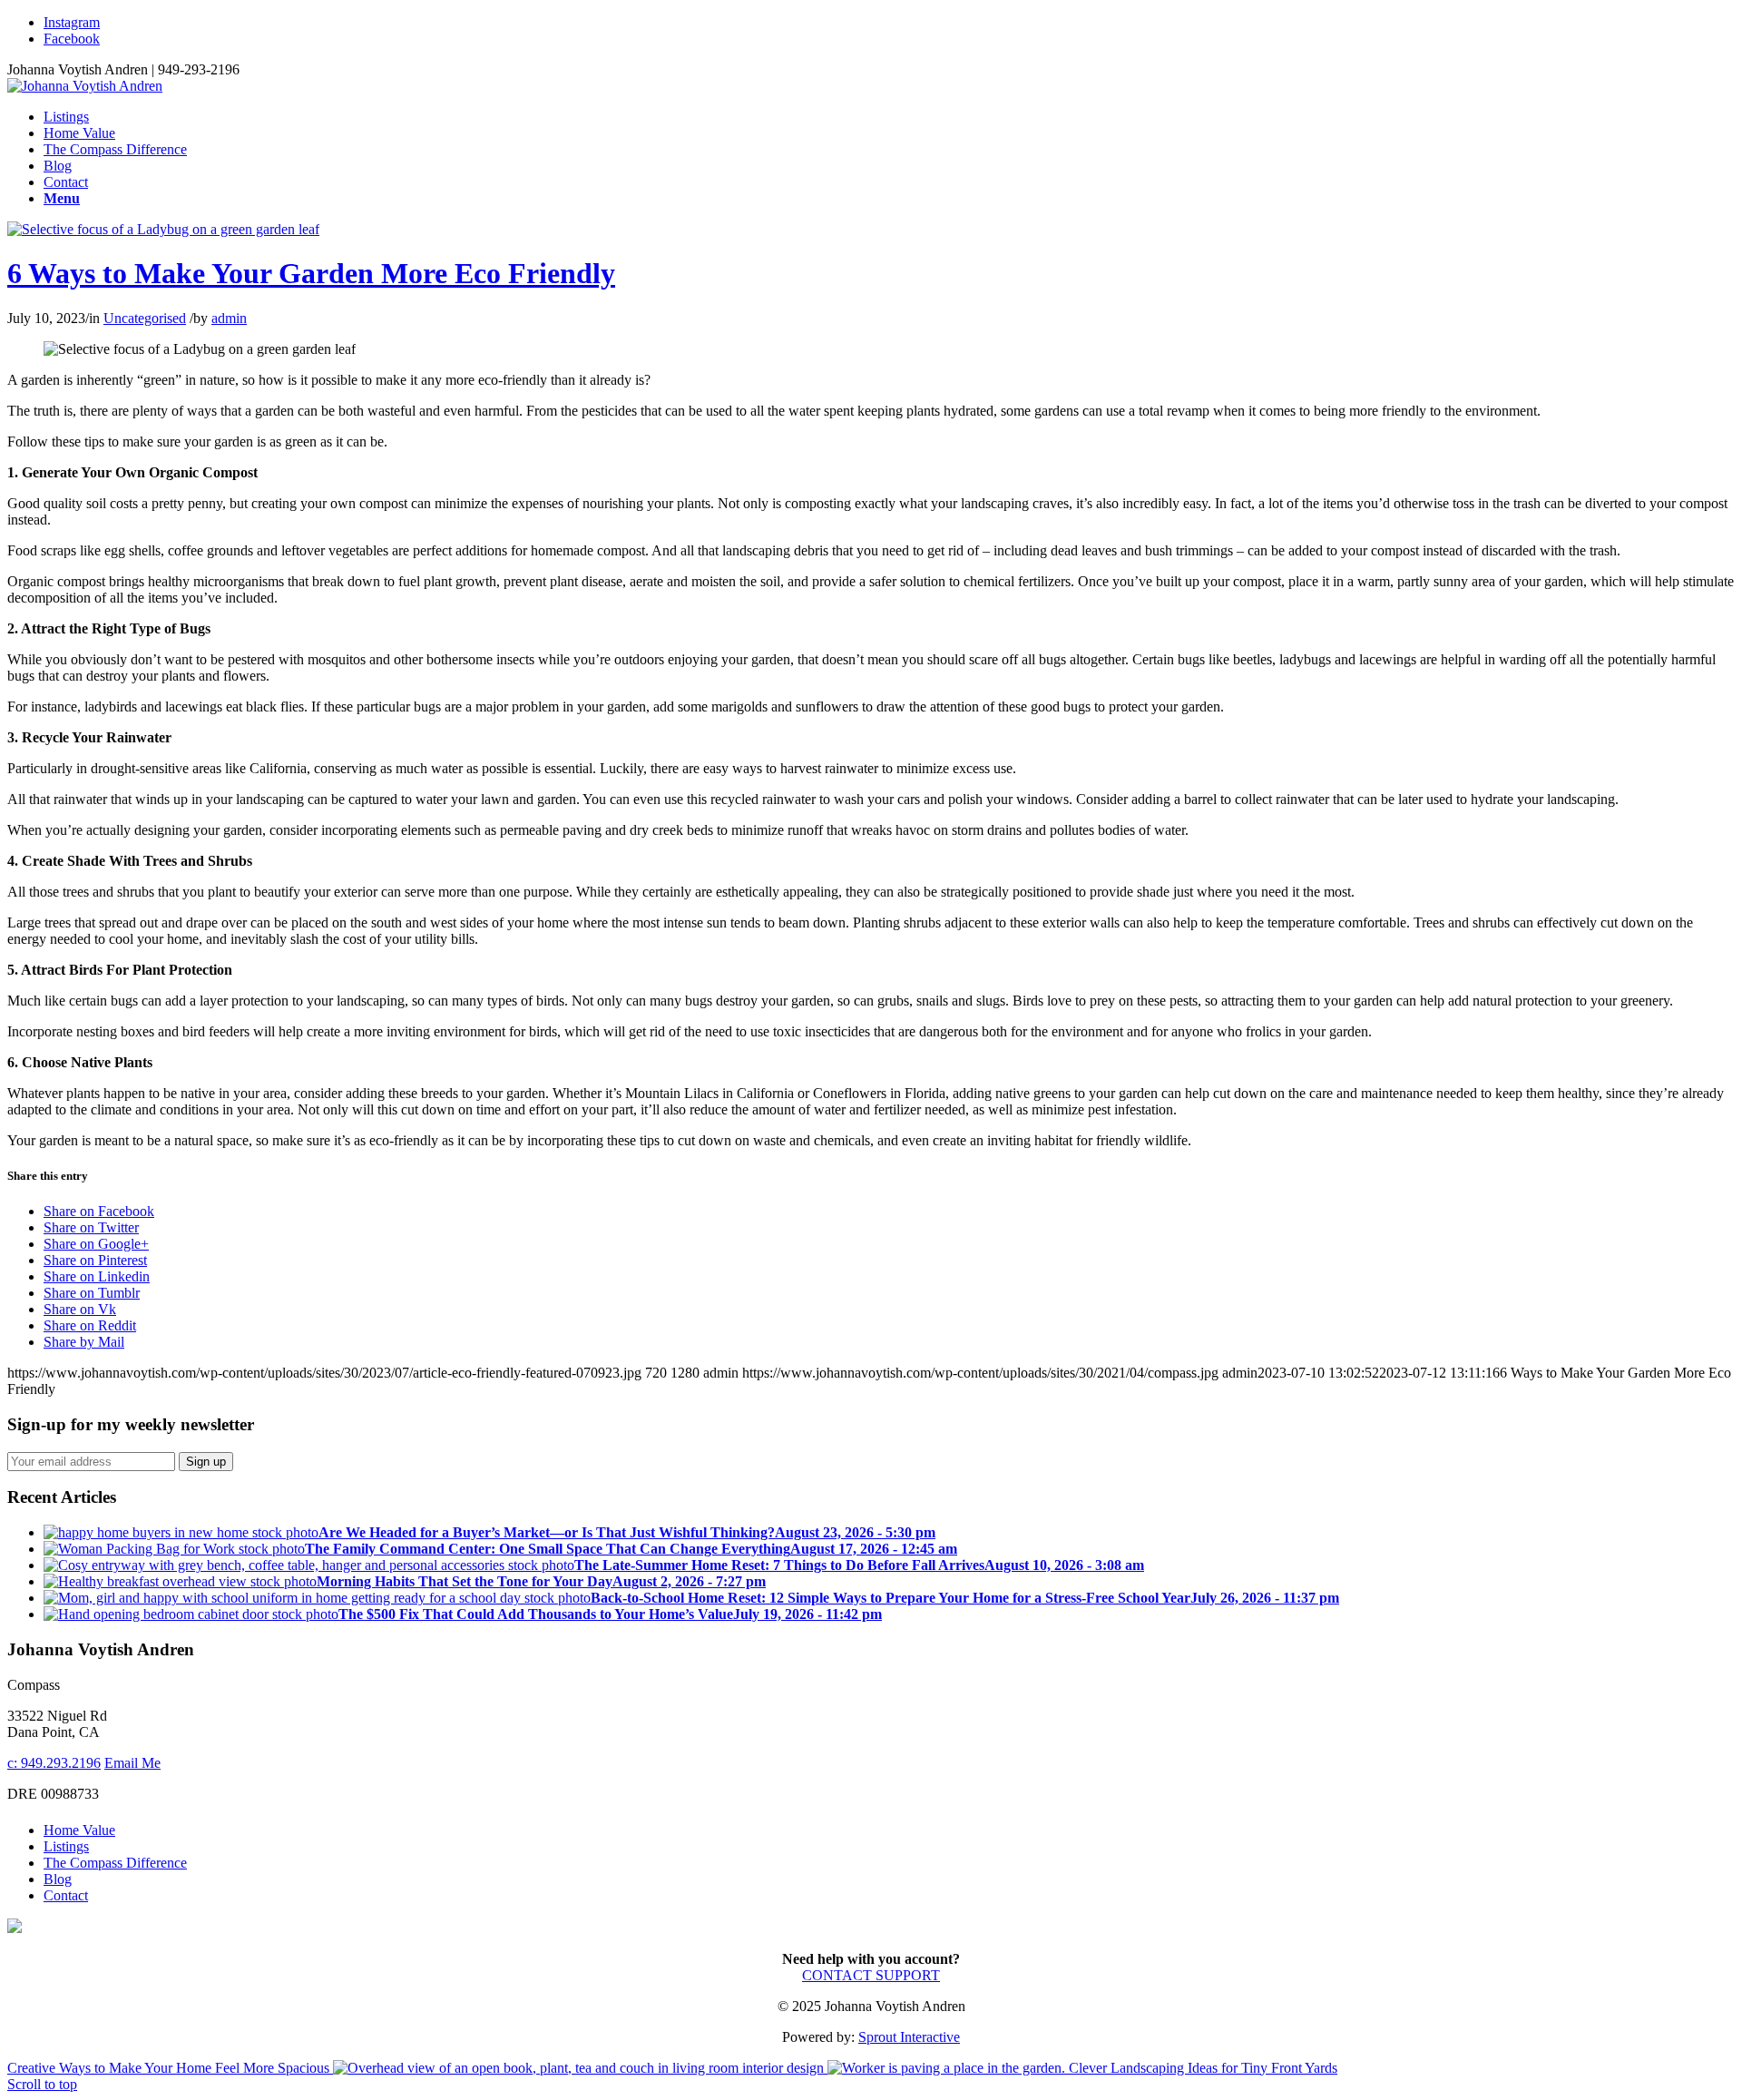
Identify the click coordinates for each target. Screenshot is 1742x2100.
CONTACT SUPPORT (871, 1975)
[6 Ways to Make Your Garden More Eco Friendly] (163, 229)
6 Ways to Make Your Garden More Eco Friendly (311, 273)
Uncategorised (145, 318)
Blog (58, 1879)
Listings (66, 1846)
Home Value (79, 1830)
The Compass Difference (115, 1863)
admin (229, 318)
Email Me (132, 1763)
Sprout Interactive (909, 2037)
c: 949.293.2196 (54, 1763)
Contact (66, 1895)
